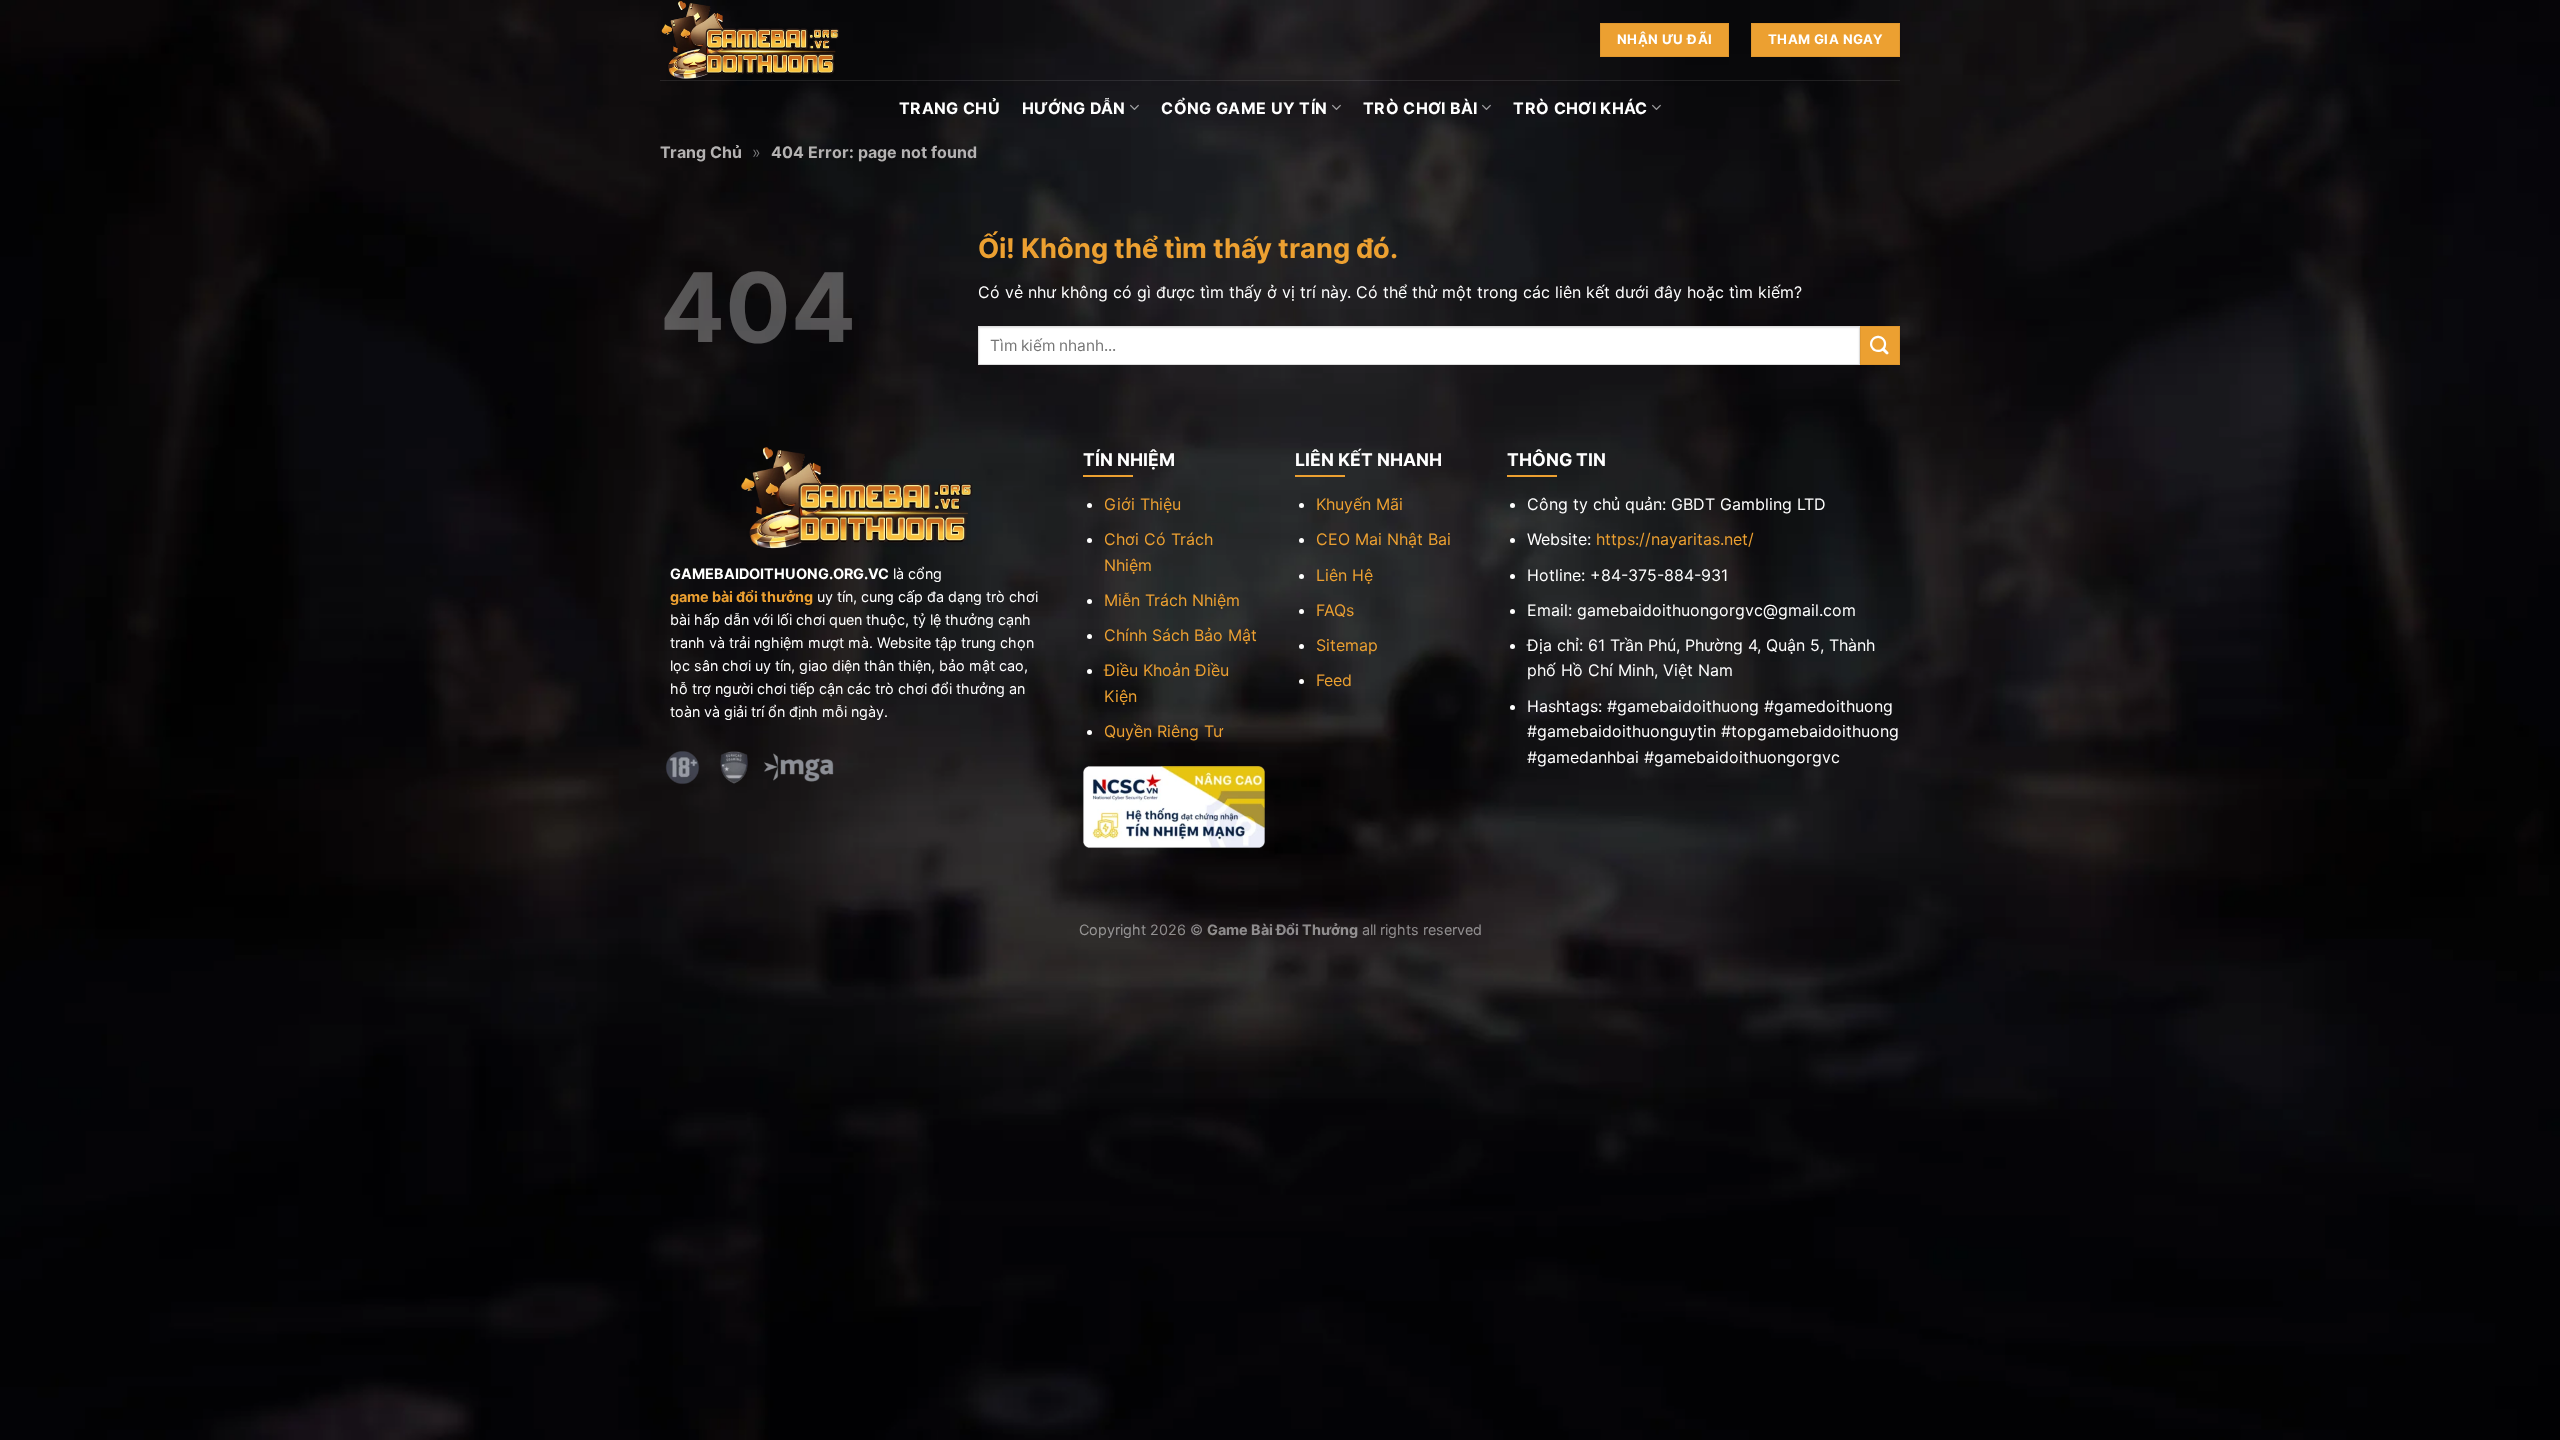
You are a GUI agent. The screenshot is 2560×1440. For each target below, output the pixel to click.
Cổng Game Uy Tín (1244, 108)
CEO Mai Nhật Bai (1383, 539)
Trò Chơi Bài (1420, 108)
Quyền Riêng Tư (1163, 731)
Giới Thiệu (1142, 504)
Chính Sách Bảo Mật (1180, 635)
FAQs (1335, 610)
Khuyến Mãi (1359, 504)
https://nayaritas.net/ (1675, 539)
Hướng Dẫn (1074, 108)
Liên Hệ (1344, 575)
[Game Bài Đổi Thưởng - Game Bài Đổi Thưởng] (760, 40)
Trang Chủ (949, 108)
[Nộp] (1880, 345)
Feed (1334, 680)
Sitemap (1347, 645)
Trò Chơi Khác (1580, 108)
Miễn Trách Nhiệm (1172, 600)
